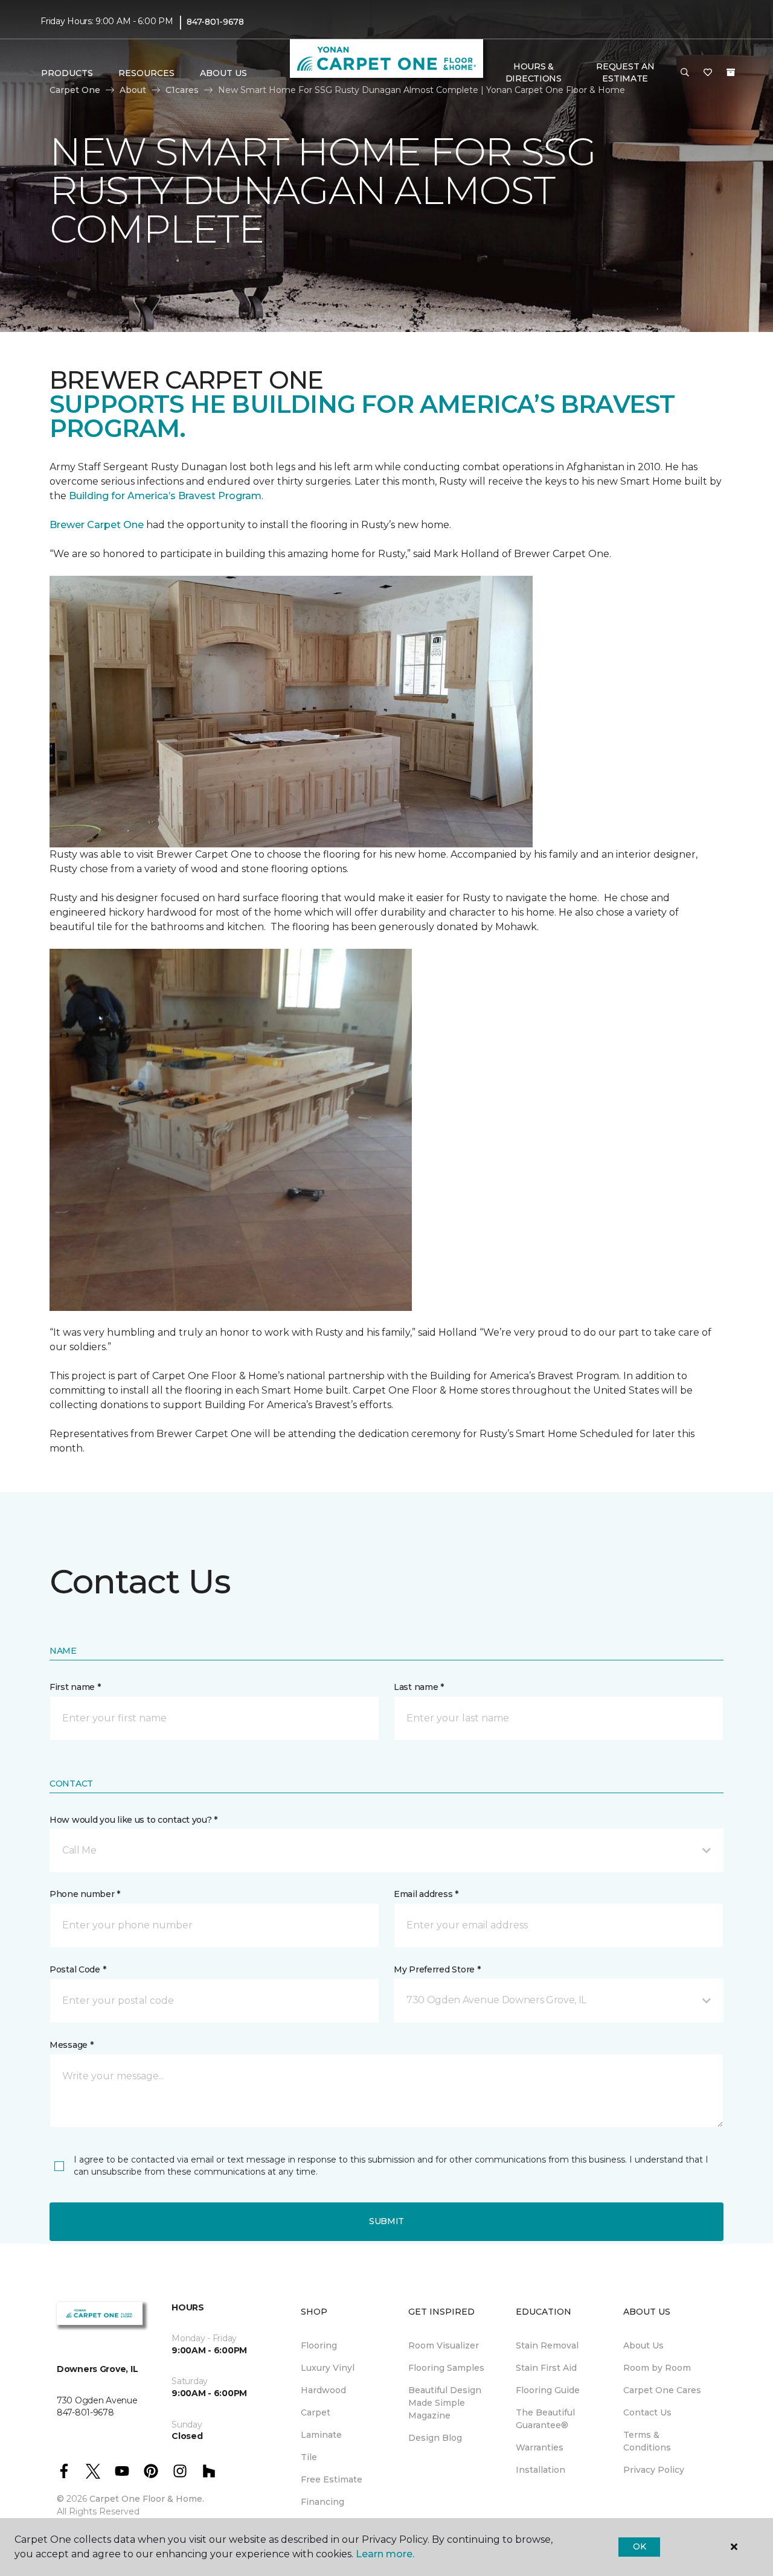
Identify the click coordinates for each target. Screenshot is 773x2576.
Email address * (426, 1894)
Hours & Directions (534, 72)
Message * (71, 2045)
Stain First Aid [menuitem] (546, 2368)
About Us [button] (223, 73)
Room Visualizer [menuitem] (444, 2345)
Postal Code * (78, 1969)
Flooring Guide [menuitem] (548, 2390)
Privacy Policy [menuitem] (654, 2470)
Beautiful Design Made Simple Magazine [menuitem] (445, 2403)
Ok (639, 2546)
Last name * (419, 1687)
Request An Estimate (625, 72)
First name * (75, 1687)
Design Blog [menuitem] (435, 2438)
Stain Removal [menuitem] (547, 2345)
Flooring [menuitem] (319, 2345)
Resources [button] (146, 73)
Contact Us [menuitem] (647, 2412)
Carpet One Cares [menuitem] (662, 2390)
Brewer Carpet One (98, 525)
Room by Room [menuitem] (657, 2368)
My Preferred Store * (437, 1969)
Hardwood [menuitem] (323, 2390)
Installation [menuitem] (540, 2470)
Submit (386, 2221)
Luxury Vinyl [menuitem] (328, 2368)
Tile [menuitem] (309, 2457)
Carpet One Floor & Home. (147, 2499)
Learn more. (385, 2554)
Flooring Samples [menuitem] (446, 2368)
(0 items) (731, 72)
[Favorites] (708, 73)
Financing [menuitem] (322, 2502)
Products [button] (67, 73)
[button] (685, 73)
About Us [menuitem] (643, 2345)
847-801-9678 (215, 22)
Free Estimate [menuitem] (332, 2479)
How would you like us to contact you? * (133, 1820)
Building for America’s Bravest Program (165, 496)
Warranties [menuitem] (540, 2447)
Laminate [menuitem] (321, 2435)
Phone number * (85, 1894)
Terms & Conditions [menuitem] (647, 2441)
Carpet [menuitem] (316, 2412)
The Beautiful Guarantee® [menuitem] (545, 2419)
